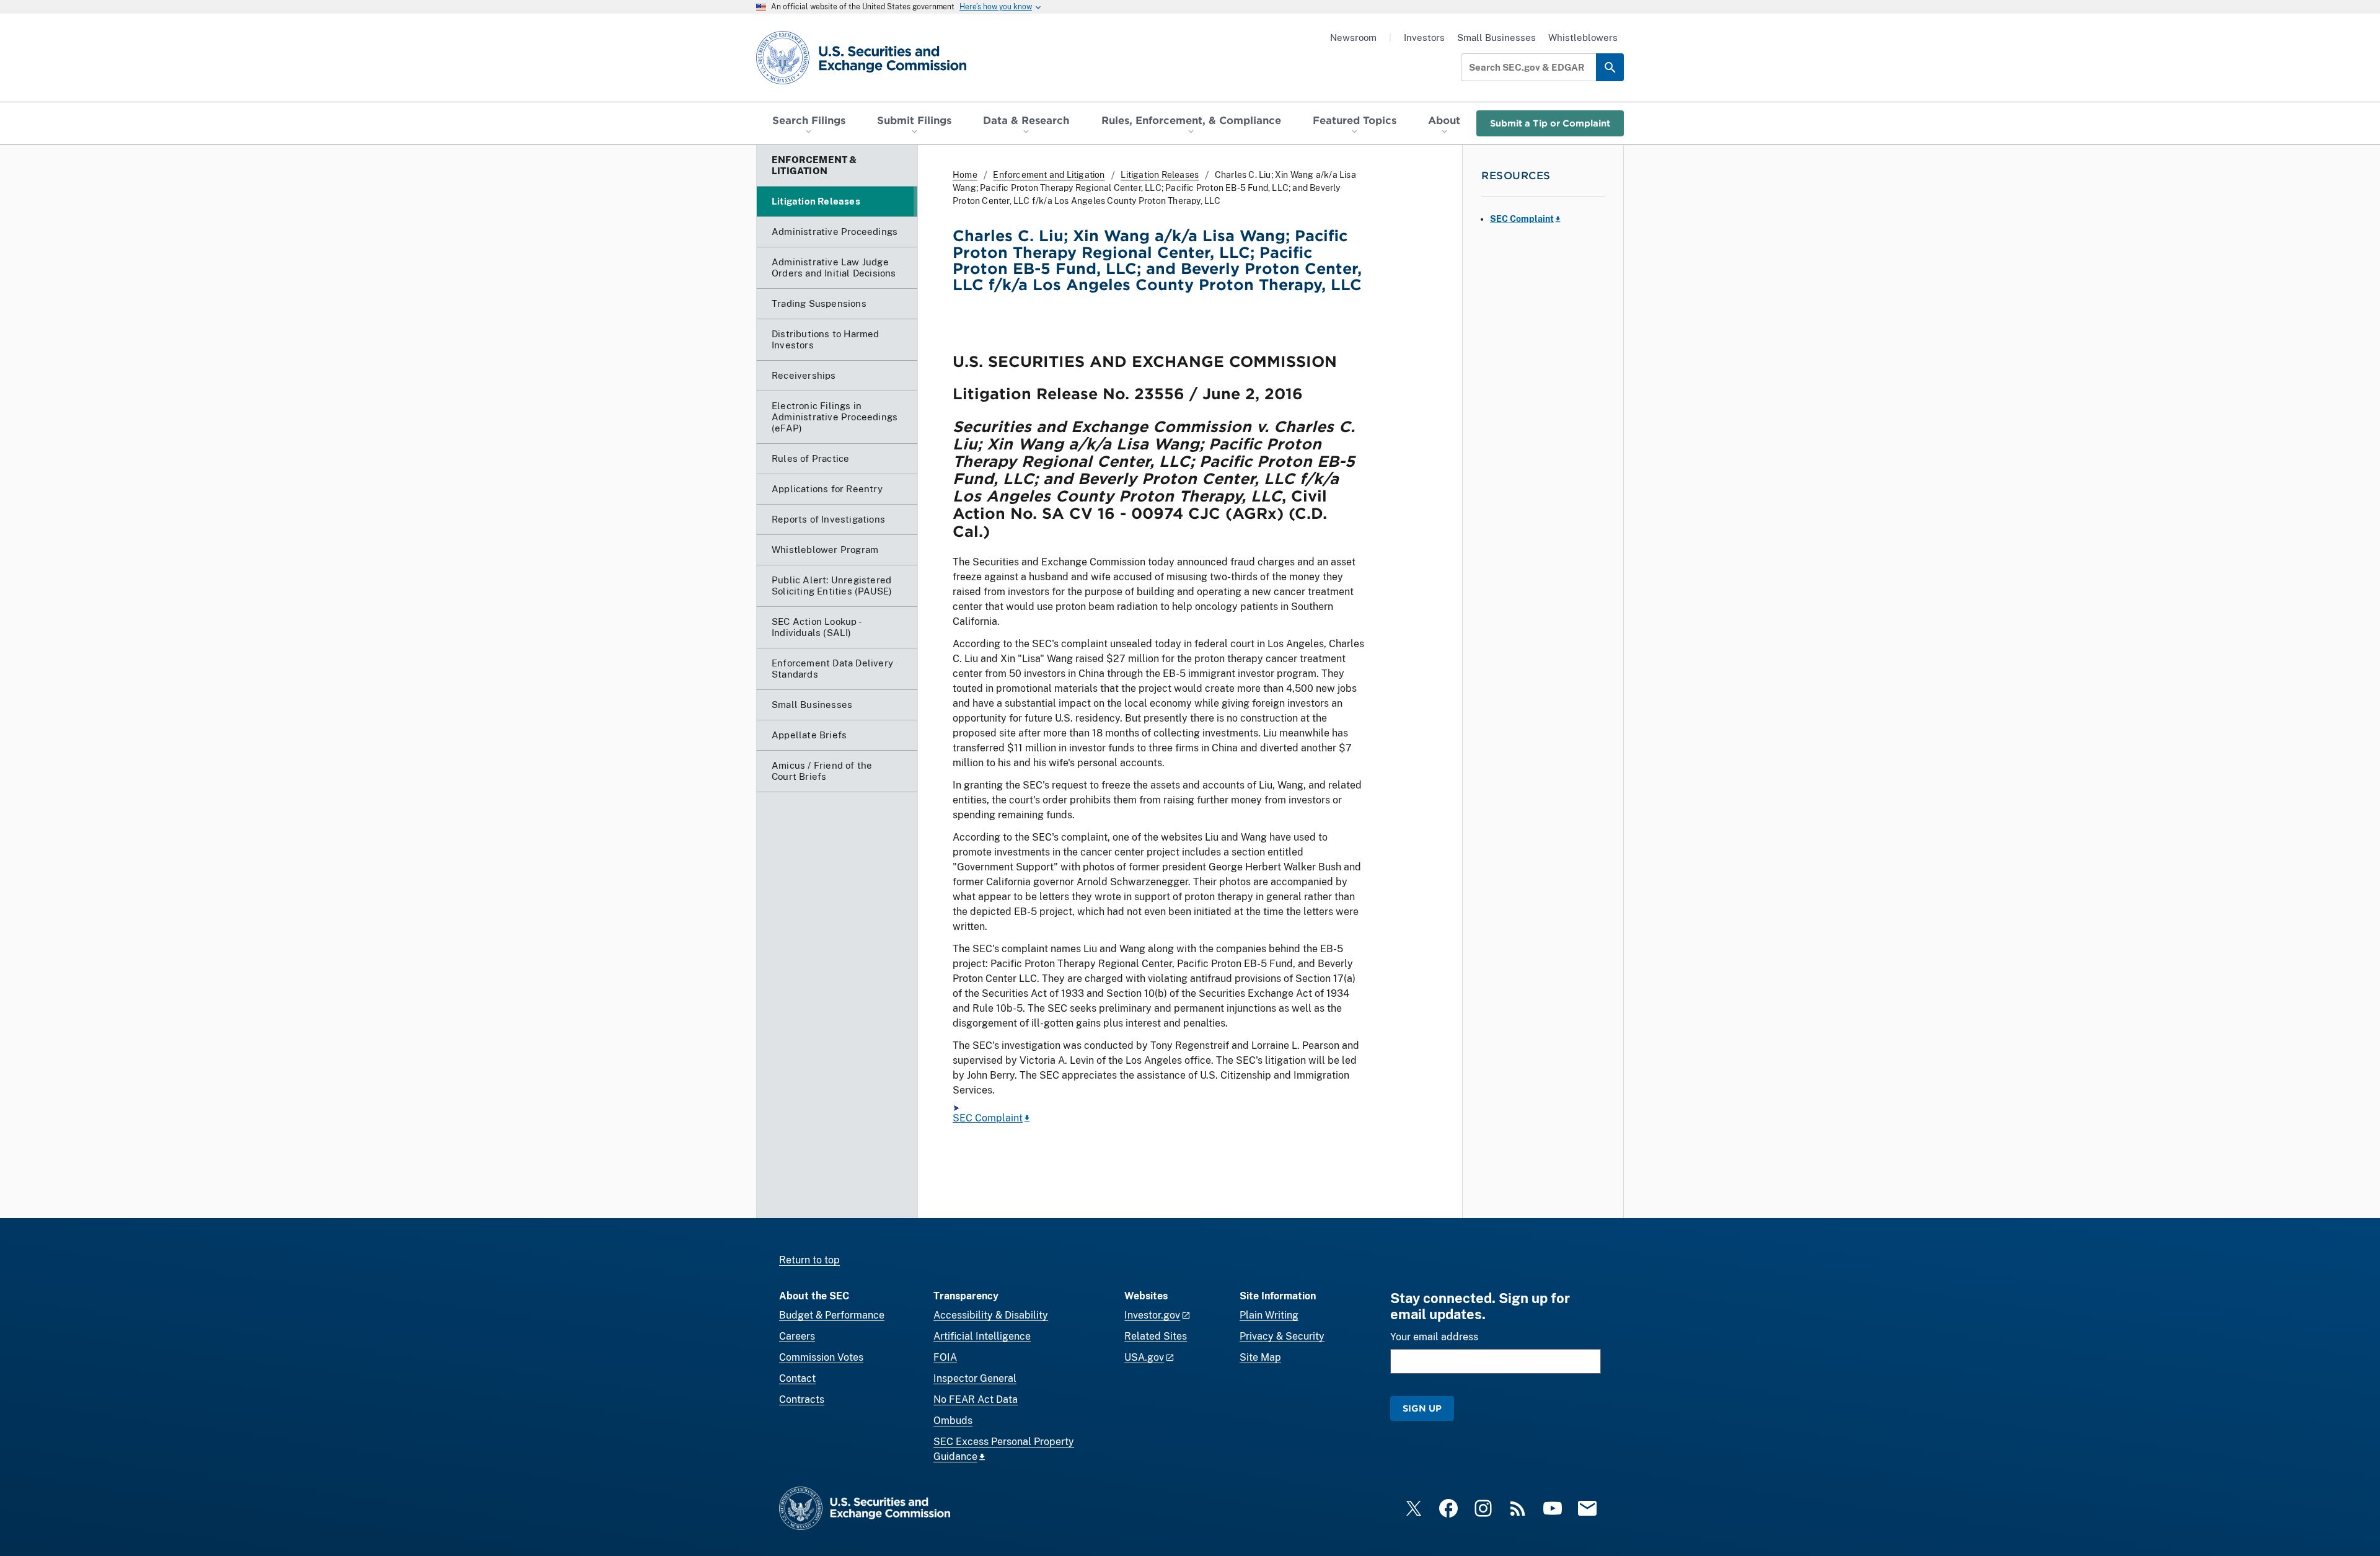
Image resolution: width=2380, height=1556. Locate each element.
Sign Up (1422, 1408)
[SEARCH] (1610, 67)
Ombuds (953, 1421)
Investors (1424, 38)
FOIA (945, 1357)
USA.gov (1144, 1357)
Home (965, 175)
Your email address (1434, 1337)
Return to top (809, 1260)
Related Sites (1156, 1336)
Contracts (802, 1399)
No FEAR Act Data (976, 1399)
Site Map (1260, 1357)
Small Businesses (1496, 38)
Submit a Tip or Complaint (1550, 123)
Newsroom (1353, 38)
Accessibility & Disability (991, 1315)
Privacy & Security (1282, 1336)
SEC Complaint (988, 1118)
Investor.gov (1152, 1315)
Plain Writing (1269, 1315)
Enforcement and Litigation (1049, 175)
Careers (797, 1336)
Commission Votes (821, 1357)
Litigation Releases (1160, 175)
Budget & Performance (832, 1315)
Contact (797, 1378)
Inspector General (975, 1378)
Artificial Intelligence (982, 1336)
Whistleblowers (1583, 38)
